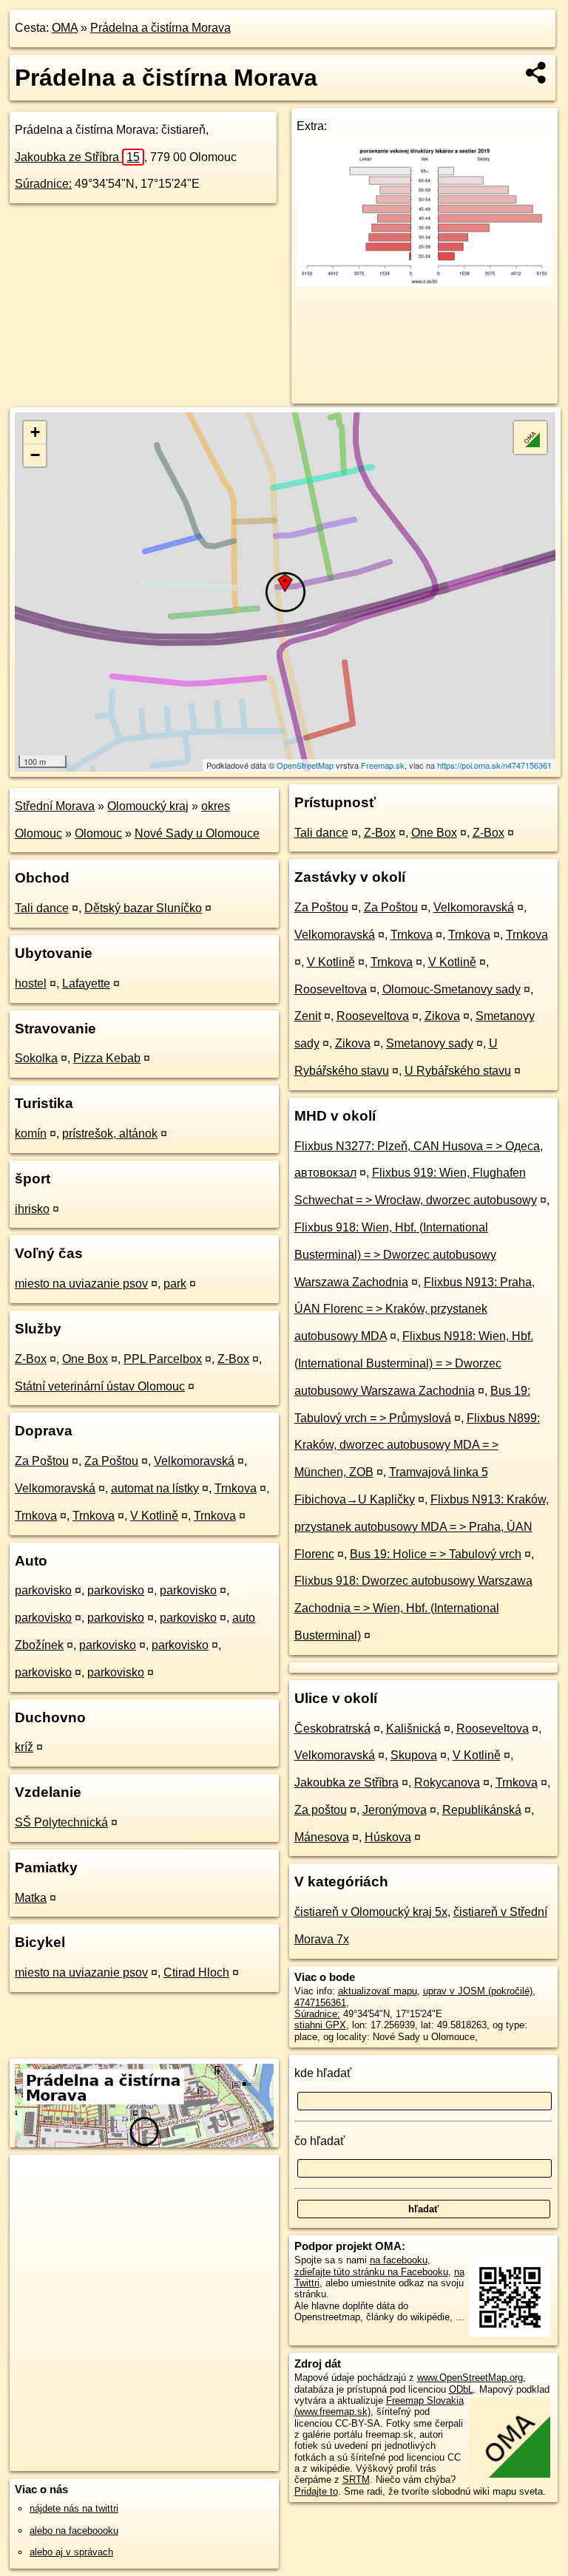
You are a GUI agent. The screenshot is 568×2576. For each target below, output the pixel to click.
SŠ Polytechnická (61, 1822)
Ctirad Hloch (196, 1972)
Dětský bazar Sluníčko (143, 908)
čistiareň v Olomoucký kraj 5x (371, 1912)
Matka (31, 1898)
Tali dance (42, 908)
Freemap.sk (383, 765)
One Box (85, 1359)
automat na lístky (155, 1488)
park (175, 1284)
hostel (31, 983)
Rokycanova (447, 1783)
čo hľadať (319, 2141)
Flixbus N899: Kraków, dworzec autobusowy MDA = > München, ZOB (417, 1445)
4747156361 (320, 2003)
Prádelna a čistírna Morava (160, 28)
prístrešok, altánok (110, 1134)
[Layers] (530, 438)
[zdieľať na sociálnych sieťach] (537, 72)
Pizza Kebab (107, 1058)
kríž (24, 1747)
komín (31, 1134)
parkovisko (43, 1590)
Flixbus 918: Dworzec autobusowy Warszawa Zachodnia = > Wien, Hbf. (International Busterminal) (413, 1608)
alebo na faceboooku (74, 2531)
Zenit (308, 1016)
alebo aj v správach (71, 2552)
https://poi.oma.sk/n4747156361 (494, 765)
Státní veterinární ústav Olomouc (100, 1386)
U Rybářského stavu (458, 1071)
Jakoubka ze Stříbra (77, 157)
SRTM (356, 2480)
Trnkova (236, 1488)
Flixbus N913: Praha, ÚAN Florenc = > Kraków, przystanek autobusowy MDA (415, 1309)
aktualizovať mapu (378, 1991)
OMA (65, 28)
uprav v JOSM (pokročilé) (478, 1991)
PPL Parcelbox (163, 1359)
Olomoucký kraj (148, 806)
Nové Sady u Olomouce (197, 833)
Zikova (442, 1016)
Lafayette (86, 983)
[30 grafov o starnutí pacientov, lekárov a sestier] (425, 283)
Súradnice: (43, 184)
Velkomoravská (194, 1461)
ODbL (461, 2389)
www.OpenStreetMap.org (470, 2378)
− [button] (35, 455)
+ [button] (35, 432)
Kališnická (413, 1729)
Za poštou (321, 1810)
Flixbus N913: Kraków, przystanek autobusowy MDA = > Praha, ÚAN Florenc (422, 1527)
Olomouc (98, 833)
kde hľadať (323, 2073)
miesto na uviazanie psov (81, 1284)
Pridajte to (316, 2491)
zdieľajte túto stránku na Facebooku (371, 2272)
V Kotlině (154, 1516)
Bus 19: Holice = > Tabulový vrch (436, 1554)
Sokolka (36, 1058)
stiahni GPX (320, 2025)
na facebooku (399, 2260)
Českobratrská (332, 1729)
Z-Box (31, 1359)
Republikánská (482, 1810)
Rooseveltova (331, 989)
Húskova (388, 1837)
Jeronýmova (395, 1810)
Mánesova (322, 1837)
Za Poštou (42, 1461)
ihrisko (32, 1209)
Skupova (414, 1755)
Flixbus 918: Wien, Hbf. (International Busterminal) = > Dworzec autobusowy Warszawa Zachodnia (395, 1255)
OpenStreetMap (305, 765)
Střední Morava (55, 806)
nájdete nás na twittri (74, 2508)
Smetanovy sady (430, 1043)
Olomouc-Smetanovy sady (452, 989)
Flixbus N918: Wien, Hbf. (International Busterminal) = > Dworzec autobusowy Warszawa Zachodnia (414, 1363)
